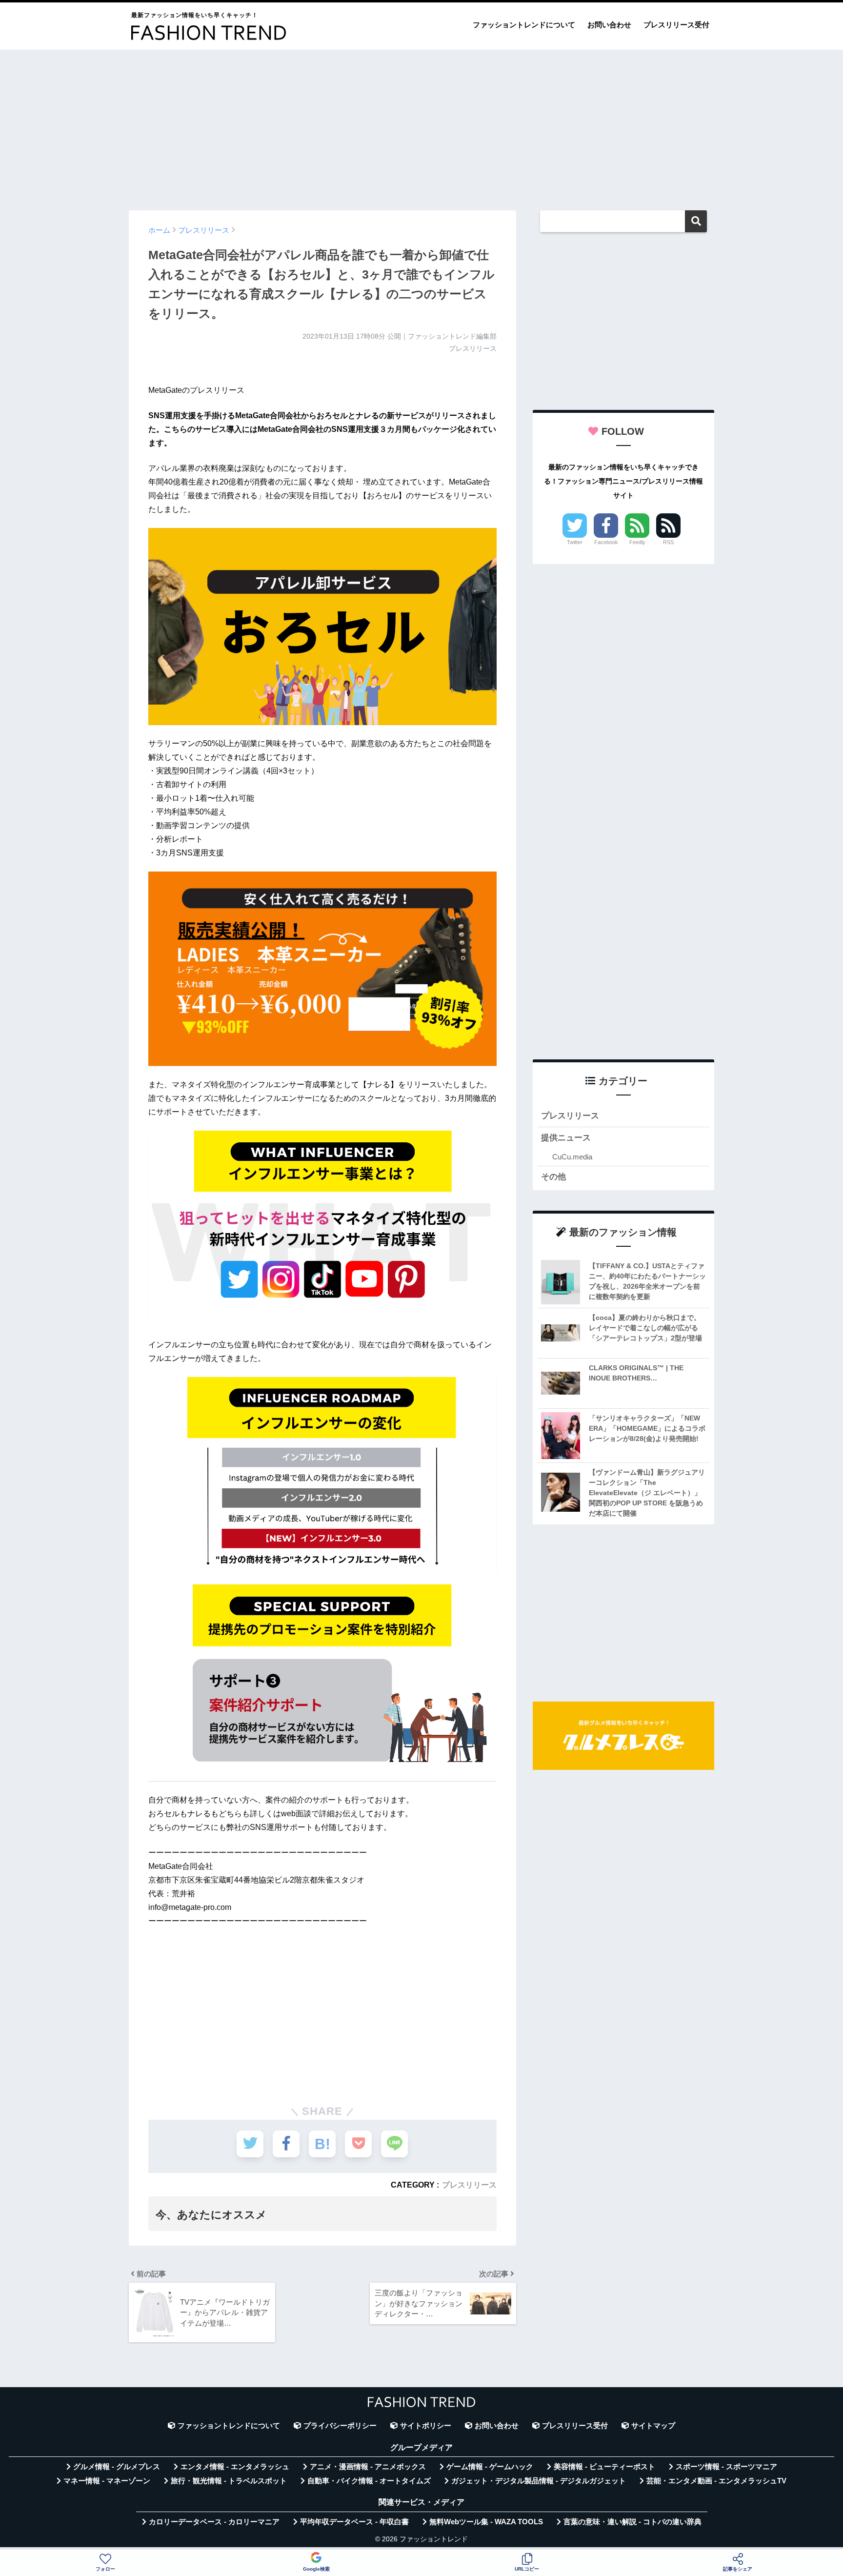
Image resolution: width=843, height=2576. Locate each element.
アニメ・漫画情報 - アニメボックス (368, 2467)
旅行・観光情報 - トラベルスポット (229, 2481)
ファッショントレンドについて (524, 25)
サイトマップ (653, 2426)
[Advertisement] (421, 125)
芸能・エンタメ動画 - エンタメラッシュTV (716, 2481)
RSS (668, 542)
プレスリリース (469, 2185)
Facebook (606, 542)
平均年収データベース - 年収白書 (354, 2522)
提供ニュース (566, 1138)
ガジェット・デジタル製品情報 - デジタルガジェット (539, 2481)
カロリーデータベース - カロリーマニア (214, 2522)
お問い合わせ (609, 25)
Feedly (637, 542)
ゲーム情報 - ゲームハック (490, 2467)
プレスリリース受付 (676, 25)
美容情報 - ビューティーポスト (604, 2467)
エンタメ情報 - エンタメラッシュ (235, 2467)
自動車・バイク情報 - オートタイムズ (369, 2481)
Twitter (575, 542)
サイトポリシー (426, 2426)
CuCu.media (572, 1157)
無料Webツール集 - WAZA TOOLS (486, 2522)
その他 (553, 1177)
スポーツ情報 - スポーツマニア (726, 2467)
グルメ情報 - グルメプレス (117, 2467)
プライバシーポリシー (340, 2426)
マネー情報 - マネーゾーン (107, 2481)
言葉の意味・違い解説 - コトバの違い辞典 (632, 2522)
